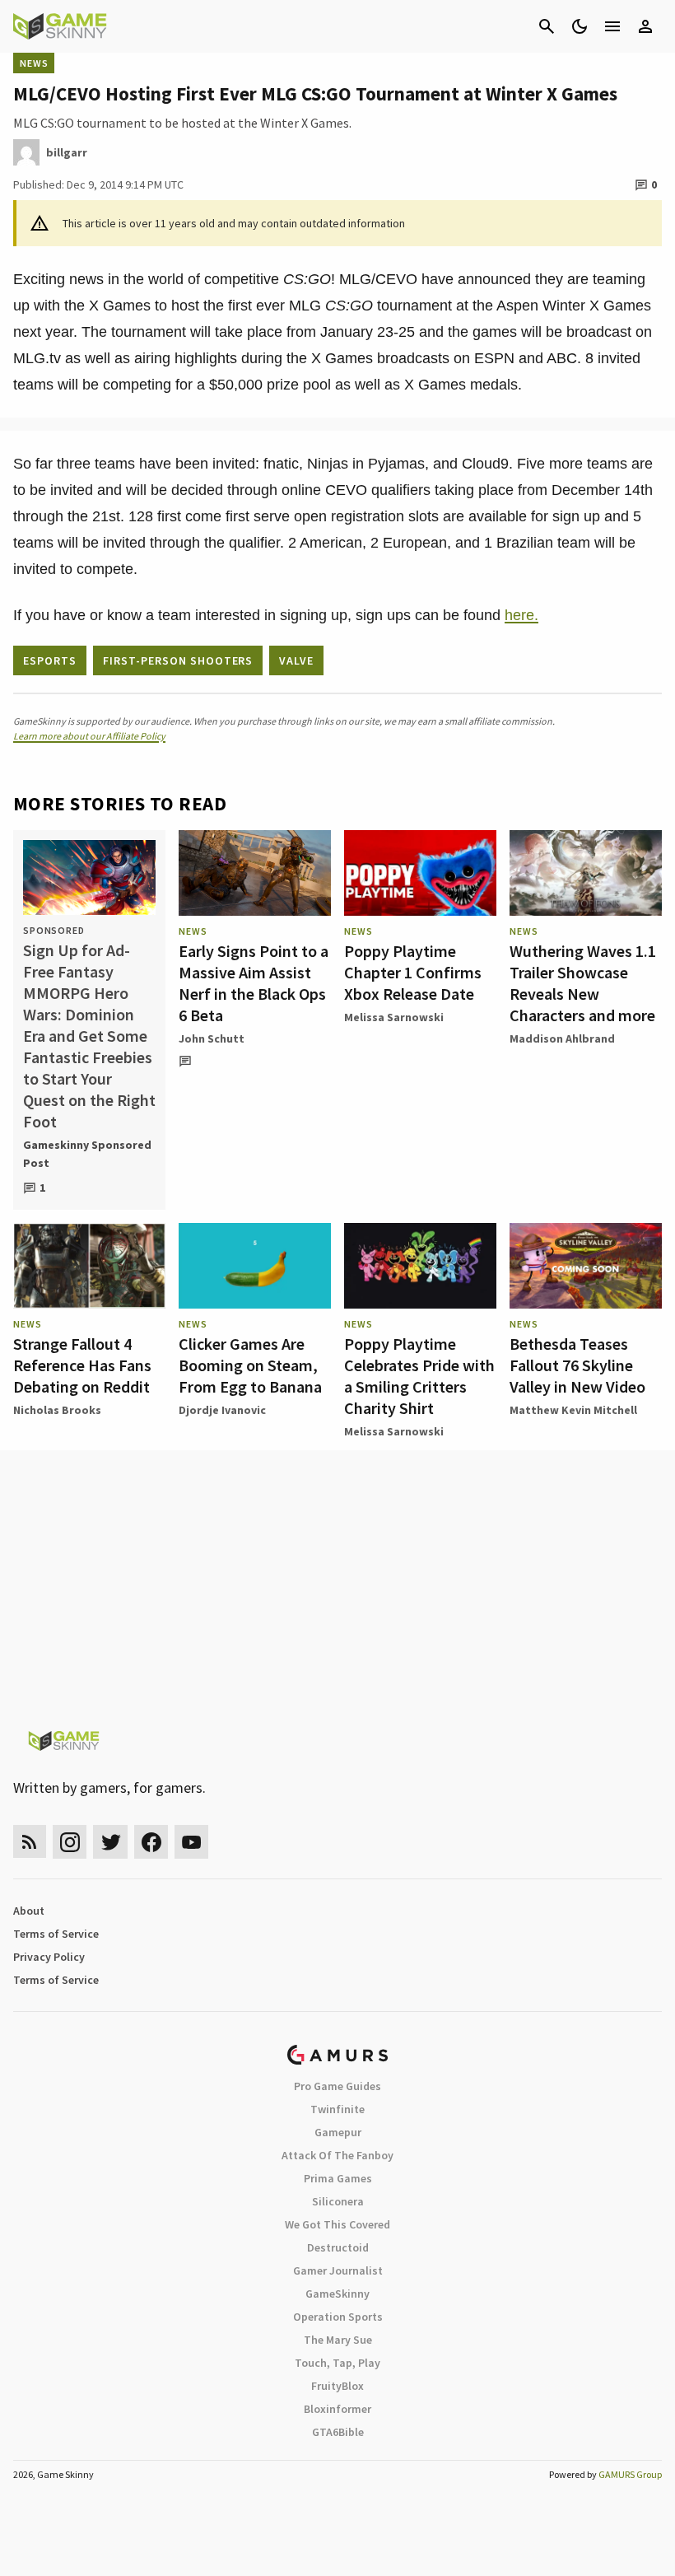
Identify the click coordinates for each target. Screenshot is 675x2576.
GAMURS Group (630, 2474)
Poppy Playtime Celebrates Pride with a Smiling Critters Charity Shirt (419, 1376)
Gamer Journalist (338, 2270)
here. (521, 615)
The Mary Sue (338, 2340)
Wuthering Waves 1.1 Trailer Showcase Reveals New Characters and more (583, 983)
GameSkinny (337, 2294)
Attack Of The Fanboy (337, 2155)
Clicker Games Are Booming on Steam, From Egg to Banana (250, 1365)
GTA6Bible (338, 2432)
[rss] (30, 1842)
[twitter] (110, 1842)
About (29, 1911)
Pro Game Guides (337, 2086)
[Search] (547, 26)
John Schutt (212, 1038)
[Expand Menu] (612, 26)
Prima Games (338, 2178)
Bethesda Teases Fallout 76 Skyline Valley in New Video (577, 1365)
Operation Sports (338, 2317)
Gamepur (338, 2132)
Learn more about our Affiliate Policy (89, 736)
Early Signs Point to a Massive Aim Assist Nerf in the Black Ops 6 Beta (254, 983)
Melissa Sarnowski (394, 1017)
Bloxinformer (337, 2409)
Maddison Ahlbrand (562, 1038)
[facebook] (151, 1842)
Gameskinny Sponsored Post (87, 1154)
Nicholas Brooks (57, 1410)
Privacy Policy (49, 1957)
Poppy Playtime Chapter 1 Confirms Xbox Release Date (413, 972)
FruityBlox (337, 2386)
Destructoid (338, 2247)
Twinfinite (337, 2109)
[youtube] (192, 1842)
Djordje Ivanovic (222, 1410)
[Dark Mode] (580, 26)
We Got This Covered (337, 2224)
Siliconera (338, 2201)
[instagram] (70, 1842)
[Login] (645, 26)
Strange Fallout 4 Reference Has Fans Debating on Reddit (82, 1365)
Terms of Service (56, 1934)
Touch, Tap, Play (337, 2363)
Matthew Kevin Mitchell (573, 1410)
